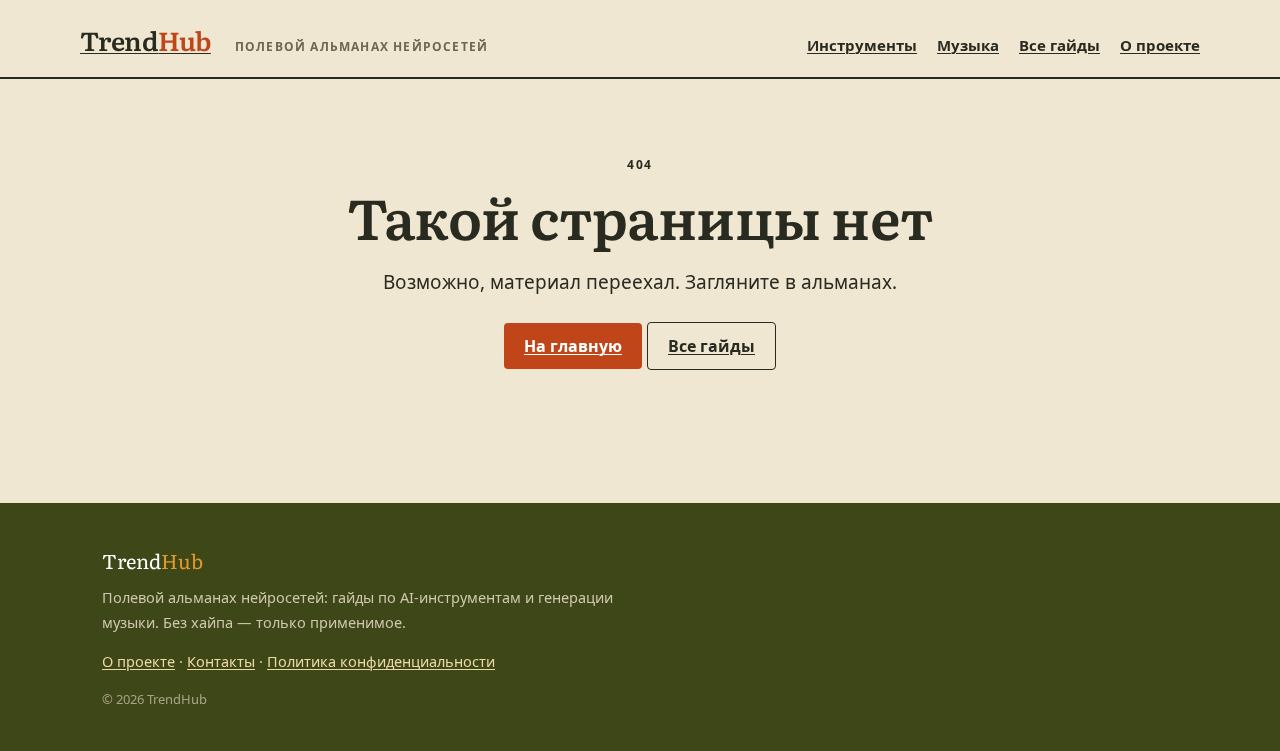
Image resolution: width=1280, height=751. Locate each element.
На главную (573, 346)
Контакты (221, 661)
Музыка (968, 45)
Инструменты (862, 45)
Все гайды (1059, 45)
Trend (145, 39)
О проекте (1160, 45)
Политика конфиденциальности (381, 661)
